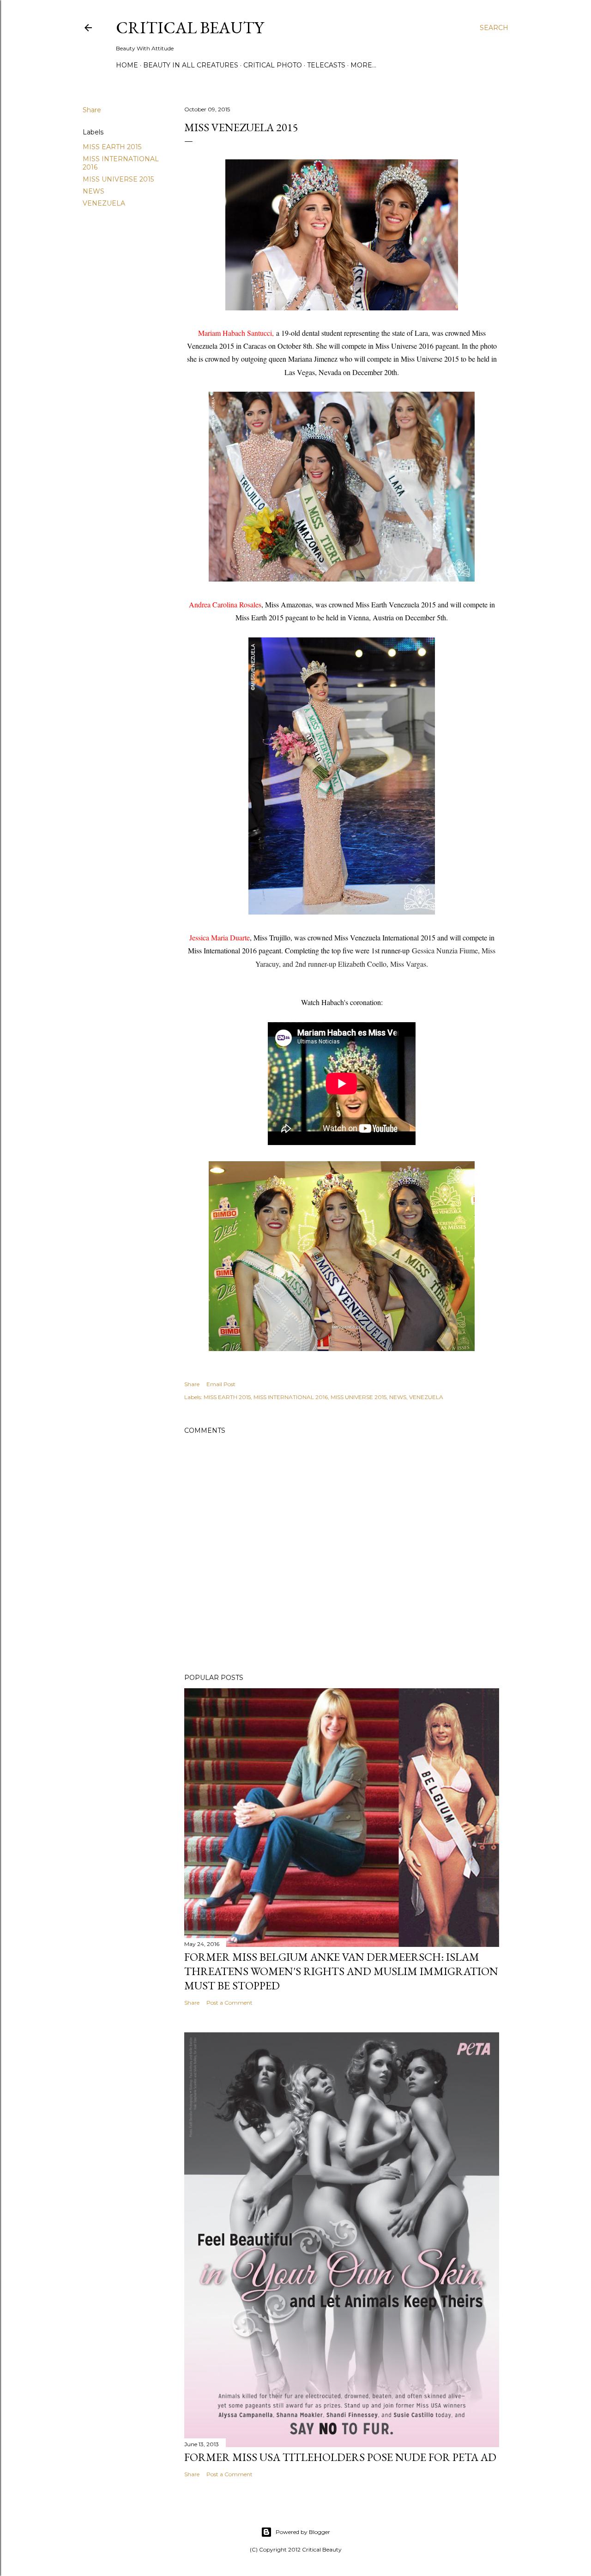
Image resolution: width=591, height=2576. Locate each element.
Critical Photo (273, 65)
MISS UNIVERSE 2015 (118, 179)
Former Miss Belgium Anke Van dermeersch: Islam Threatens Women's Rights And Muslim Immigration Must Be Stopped (341, 1971)
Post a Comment (229, 2003)
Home (127, 65)
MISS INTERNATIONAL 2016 (291, 1397)
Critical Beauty (190, 27)
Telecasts (326, 65)
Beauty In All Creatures (191, 65)
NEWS (93, 191)
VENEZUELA (104, 203)
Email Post (221, 1384)
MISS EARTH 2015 (112, 147)
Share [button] (92, 110)
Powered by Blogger (303, 2532)
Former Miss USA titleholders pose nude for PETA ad (340, 2457)
